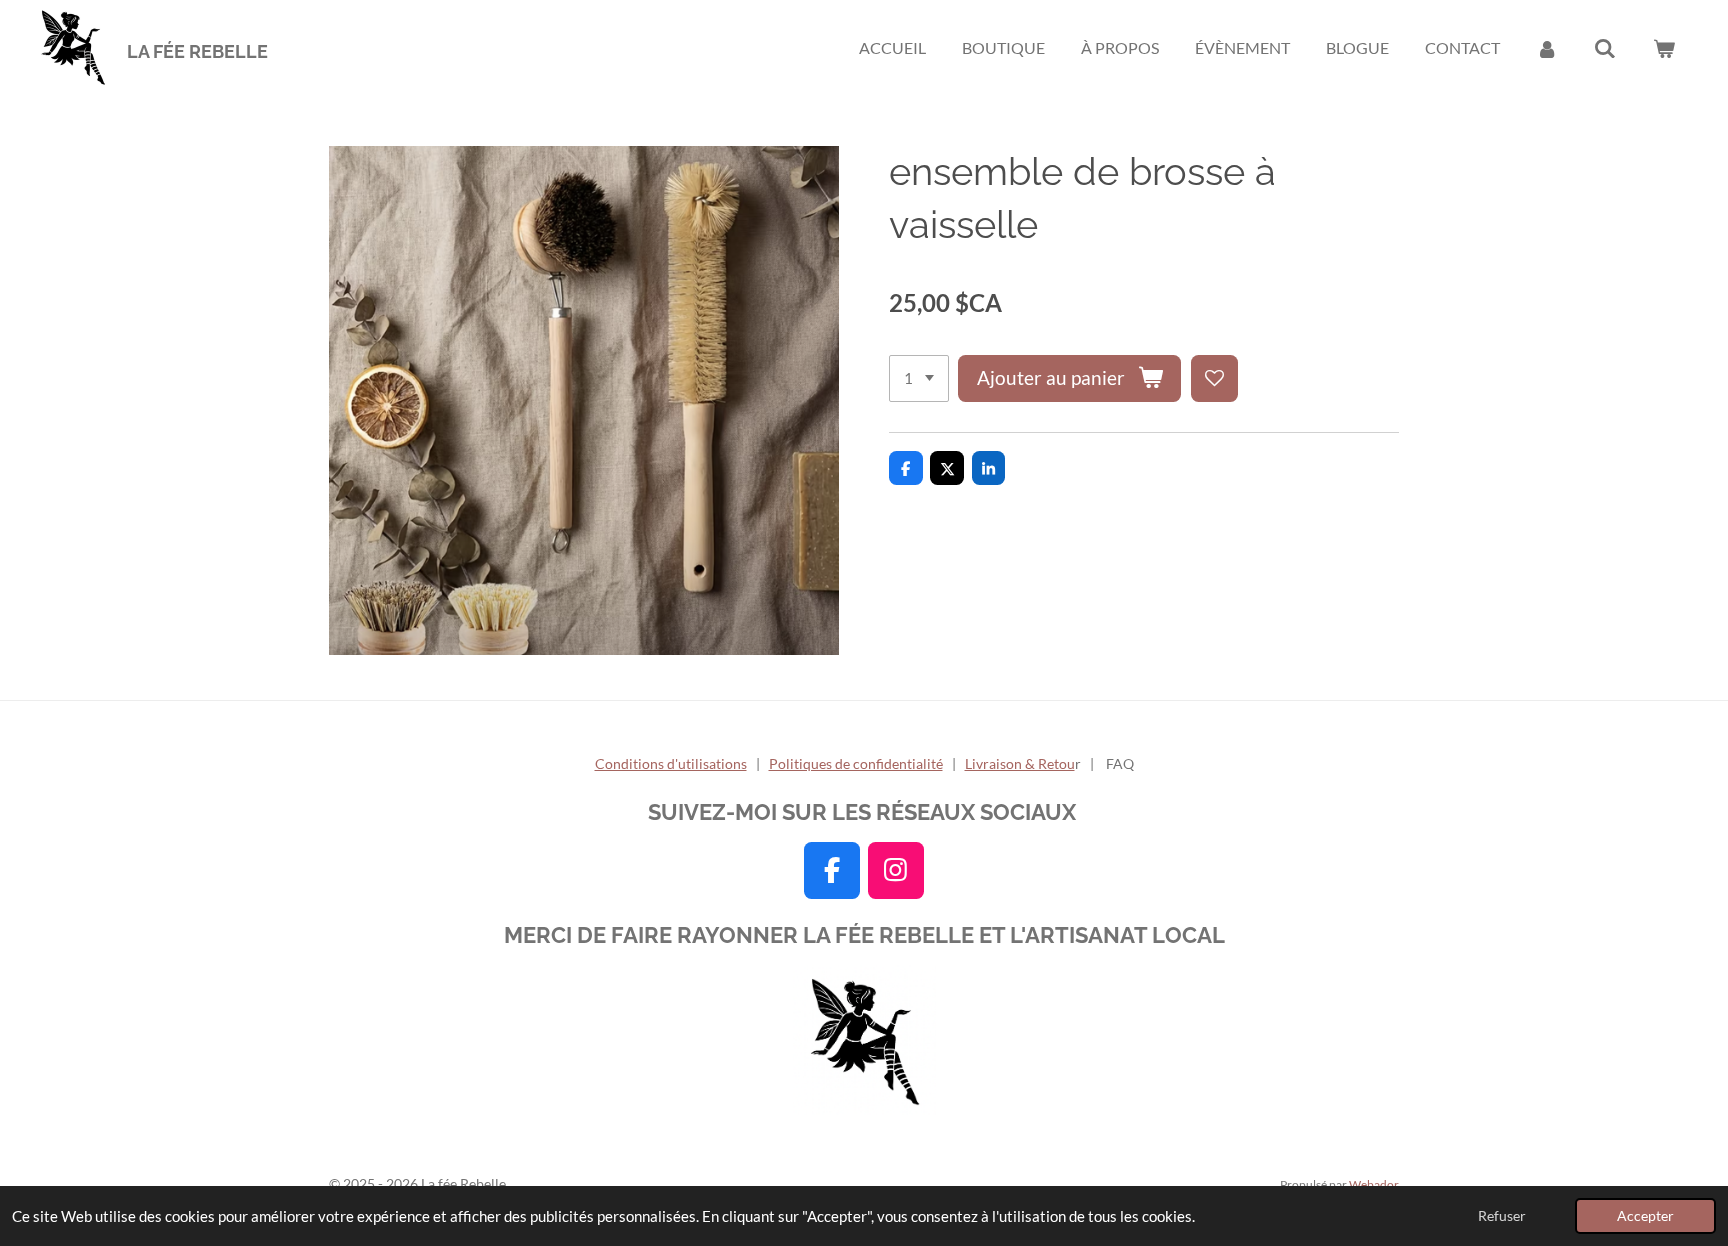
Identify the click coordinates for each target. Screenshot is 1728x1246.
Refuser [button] (1502, 1216)
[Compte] (1547, 48)
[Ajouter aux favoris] (1214, 378)
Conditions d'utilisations (671, 763)
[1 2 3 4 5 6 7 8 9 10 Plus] (919, 378)
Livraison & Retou (1020, 763)
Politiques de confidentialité (856, 763)
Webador (1374, 1184)
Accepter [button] (1645, 1216)
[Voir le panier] (1664, 48)
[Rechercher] (1605, 48)
